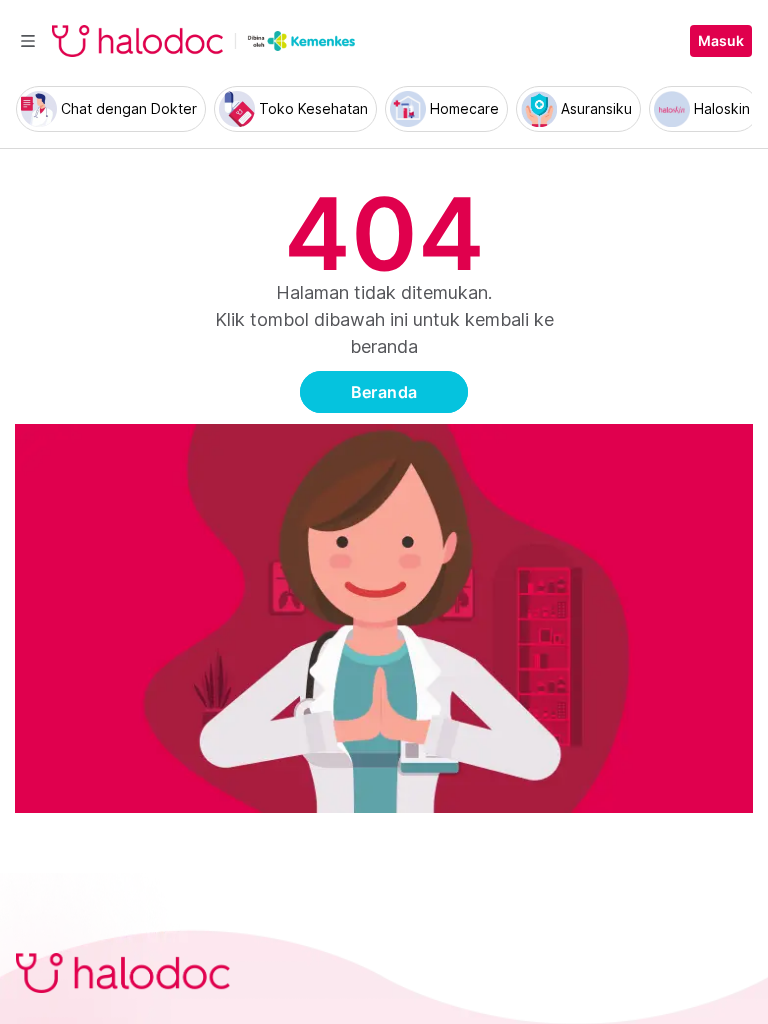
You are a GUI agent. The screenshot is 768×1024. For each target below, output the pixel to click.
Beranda (384, 392)
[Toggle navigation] (28, 41)
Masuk (721, 41)
